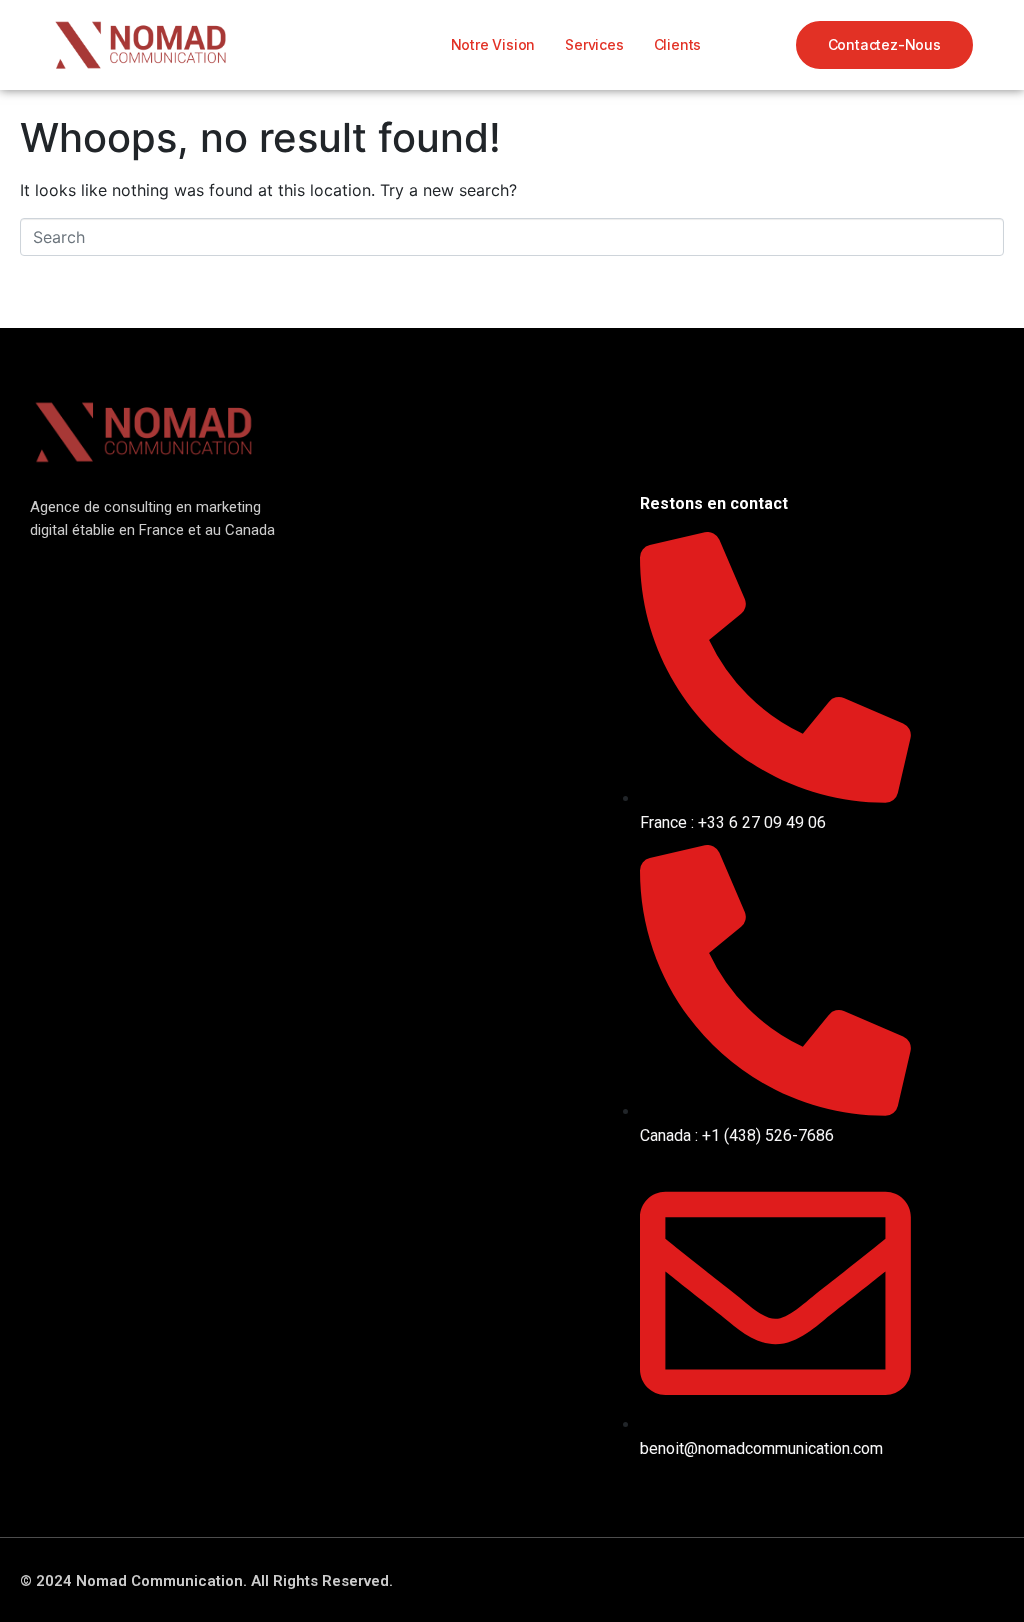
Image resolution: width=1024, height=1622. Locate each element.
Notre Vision (493, 44)
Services (594, 44)
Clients (678, 44)
